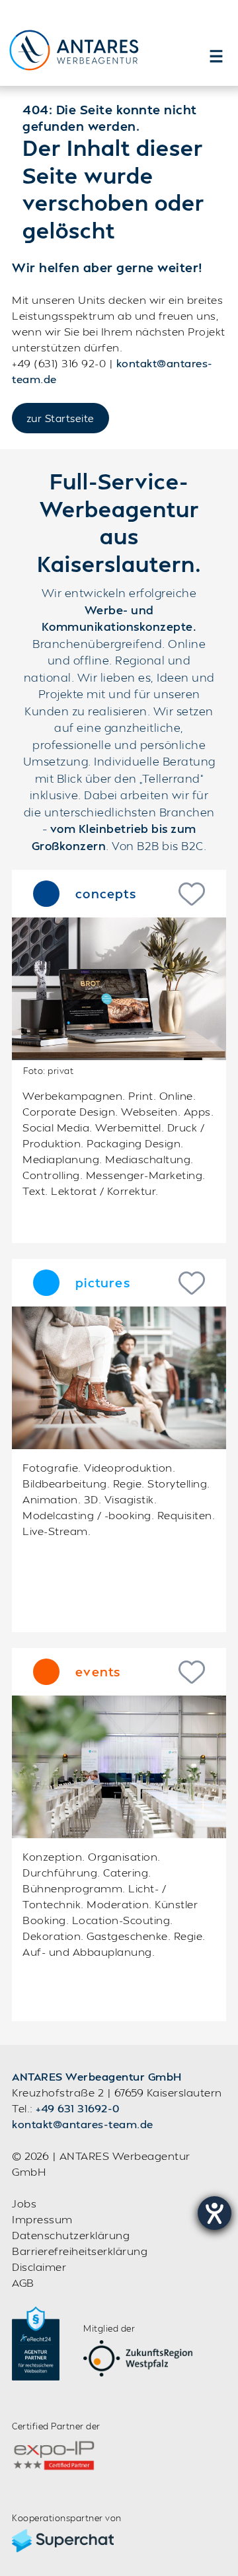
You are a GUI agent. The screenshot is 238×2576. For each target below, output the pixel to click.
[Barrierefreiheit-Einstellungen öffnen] (215, 2213)
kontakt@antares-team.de (83, 2124)
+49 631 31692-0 (78, 2108)
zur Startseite (60, 418)
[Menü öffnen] (216, 56)
